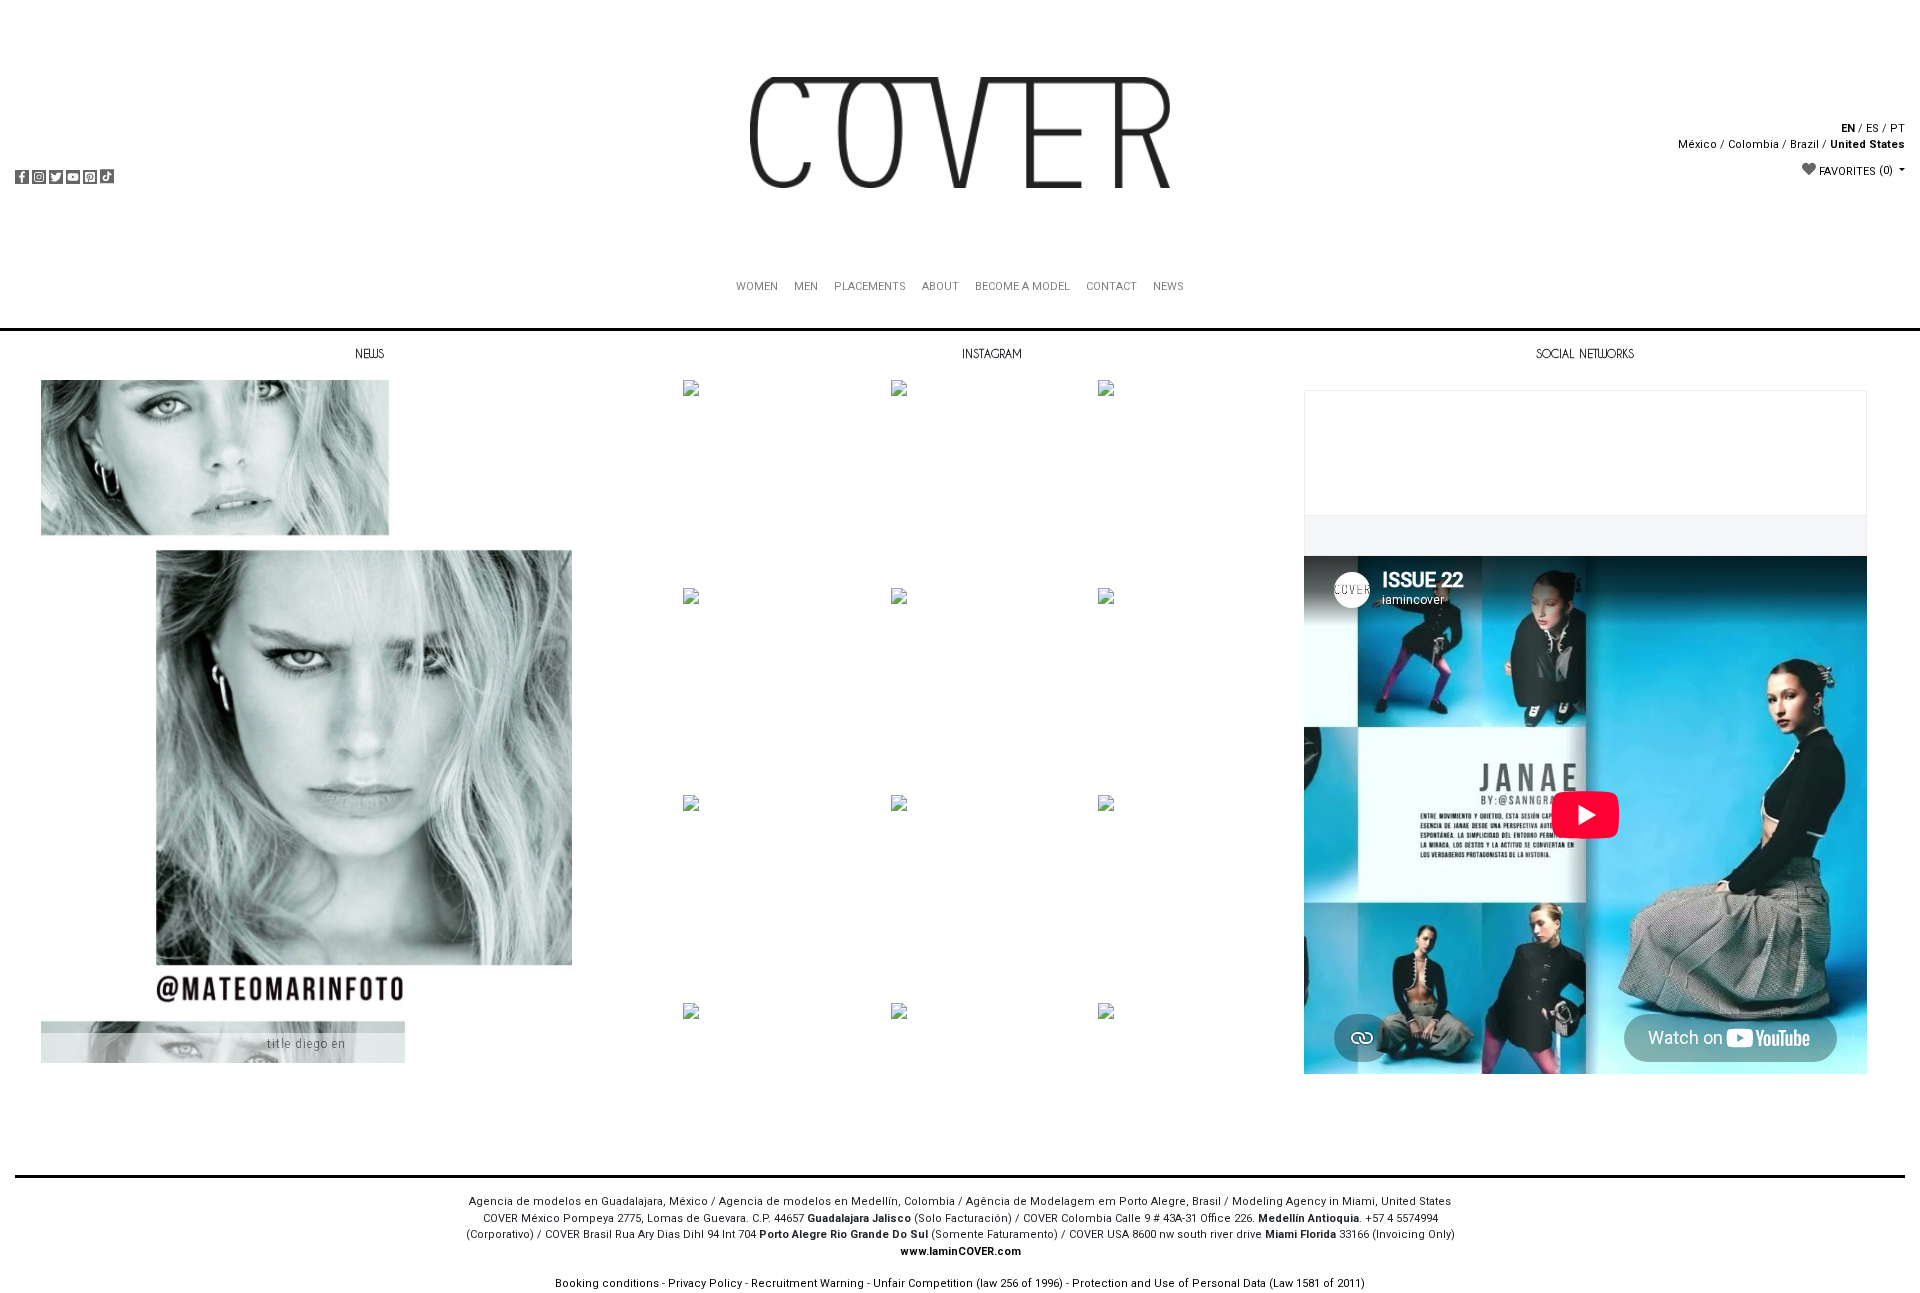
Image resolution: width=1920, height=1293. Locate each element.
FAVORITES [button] (1854, 170)
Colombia (1753, 144)
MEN (806, 286)
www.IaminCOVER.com (960, 1251)
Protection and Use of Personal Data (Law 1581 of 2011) (1218, 1283)
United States (1867, 144)
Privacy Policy (705, 1283)
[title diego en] (306, 754)
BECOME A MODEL (1022, 286)
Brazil (1804, 144)
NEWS (1168, 286)
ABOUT (940, 286)
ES (1872, 128)
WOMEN (757, 286)
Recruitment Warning (807, 1283)
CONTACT (1111, 286)
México (1697, 144)
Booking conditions (607, 1283)
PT (1897, 128)
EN (1848, 128)
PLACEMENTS (870, 286)
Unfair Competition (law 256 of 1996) (968, 1283)
